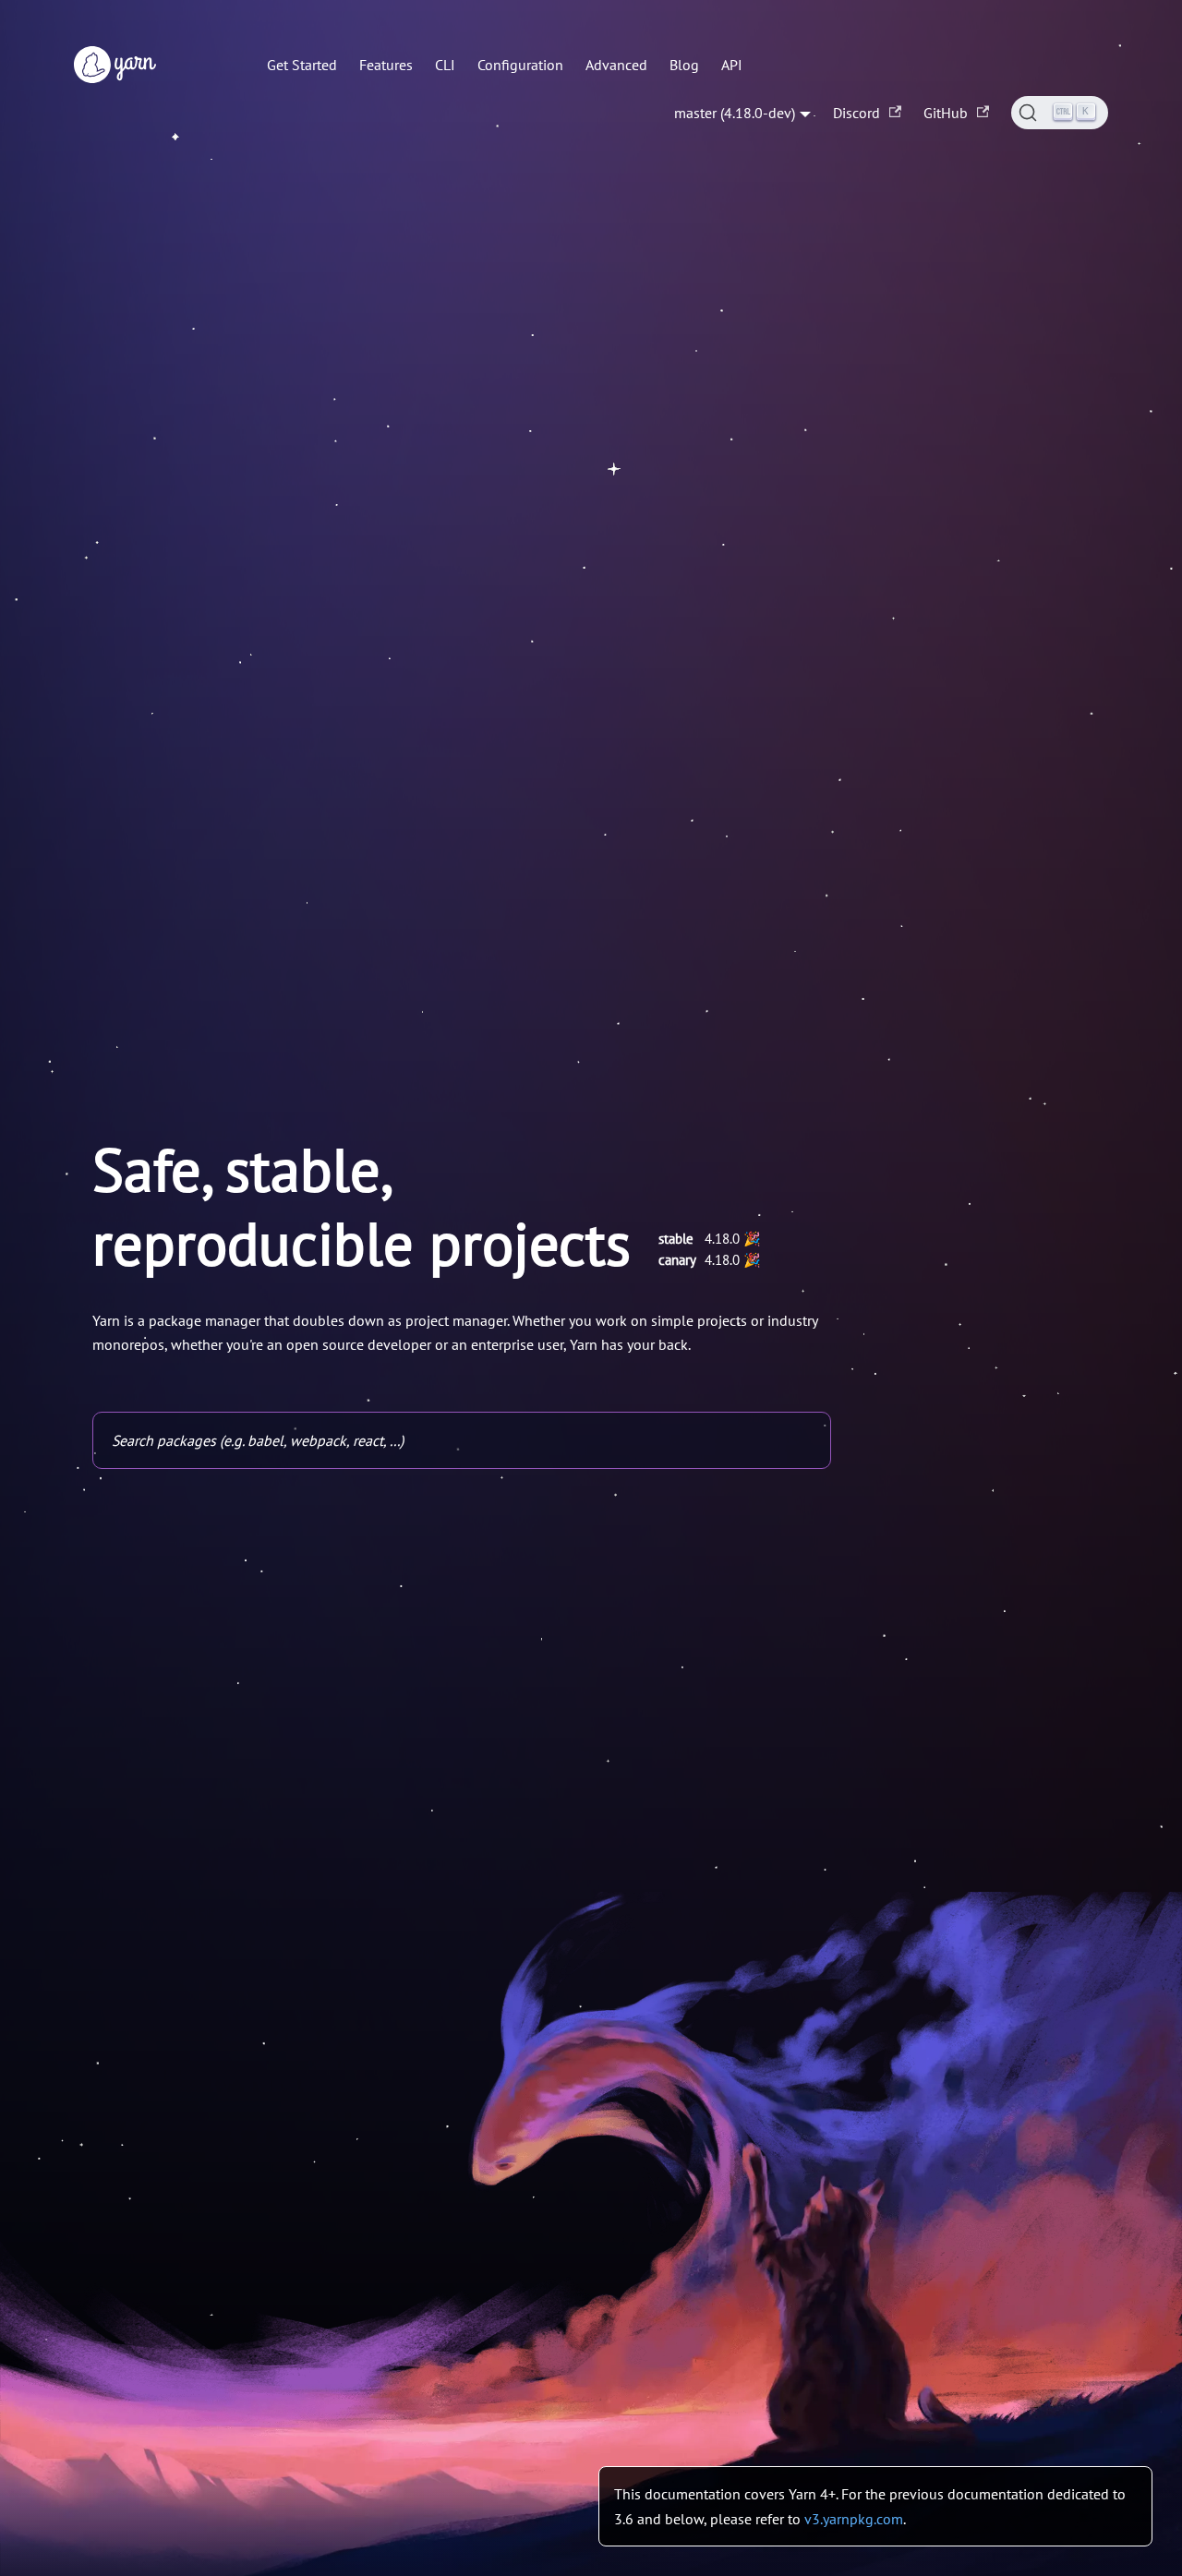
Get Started (302, 65)
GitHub (946, 113)
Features (386, 65)
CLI (445, 65)
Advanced (616, 65)
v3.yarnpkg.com (854, 2519)
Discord (856, 113)
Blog (684, 65)
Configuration (520, 65)
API (732, 65)
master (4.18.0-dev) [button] (735, 113)
